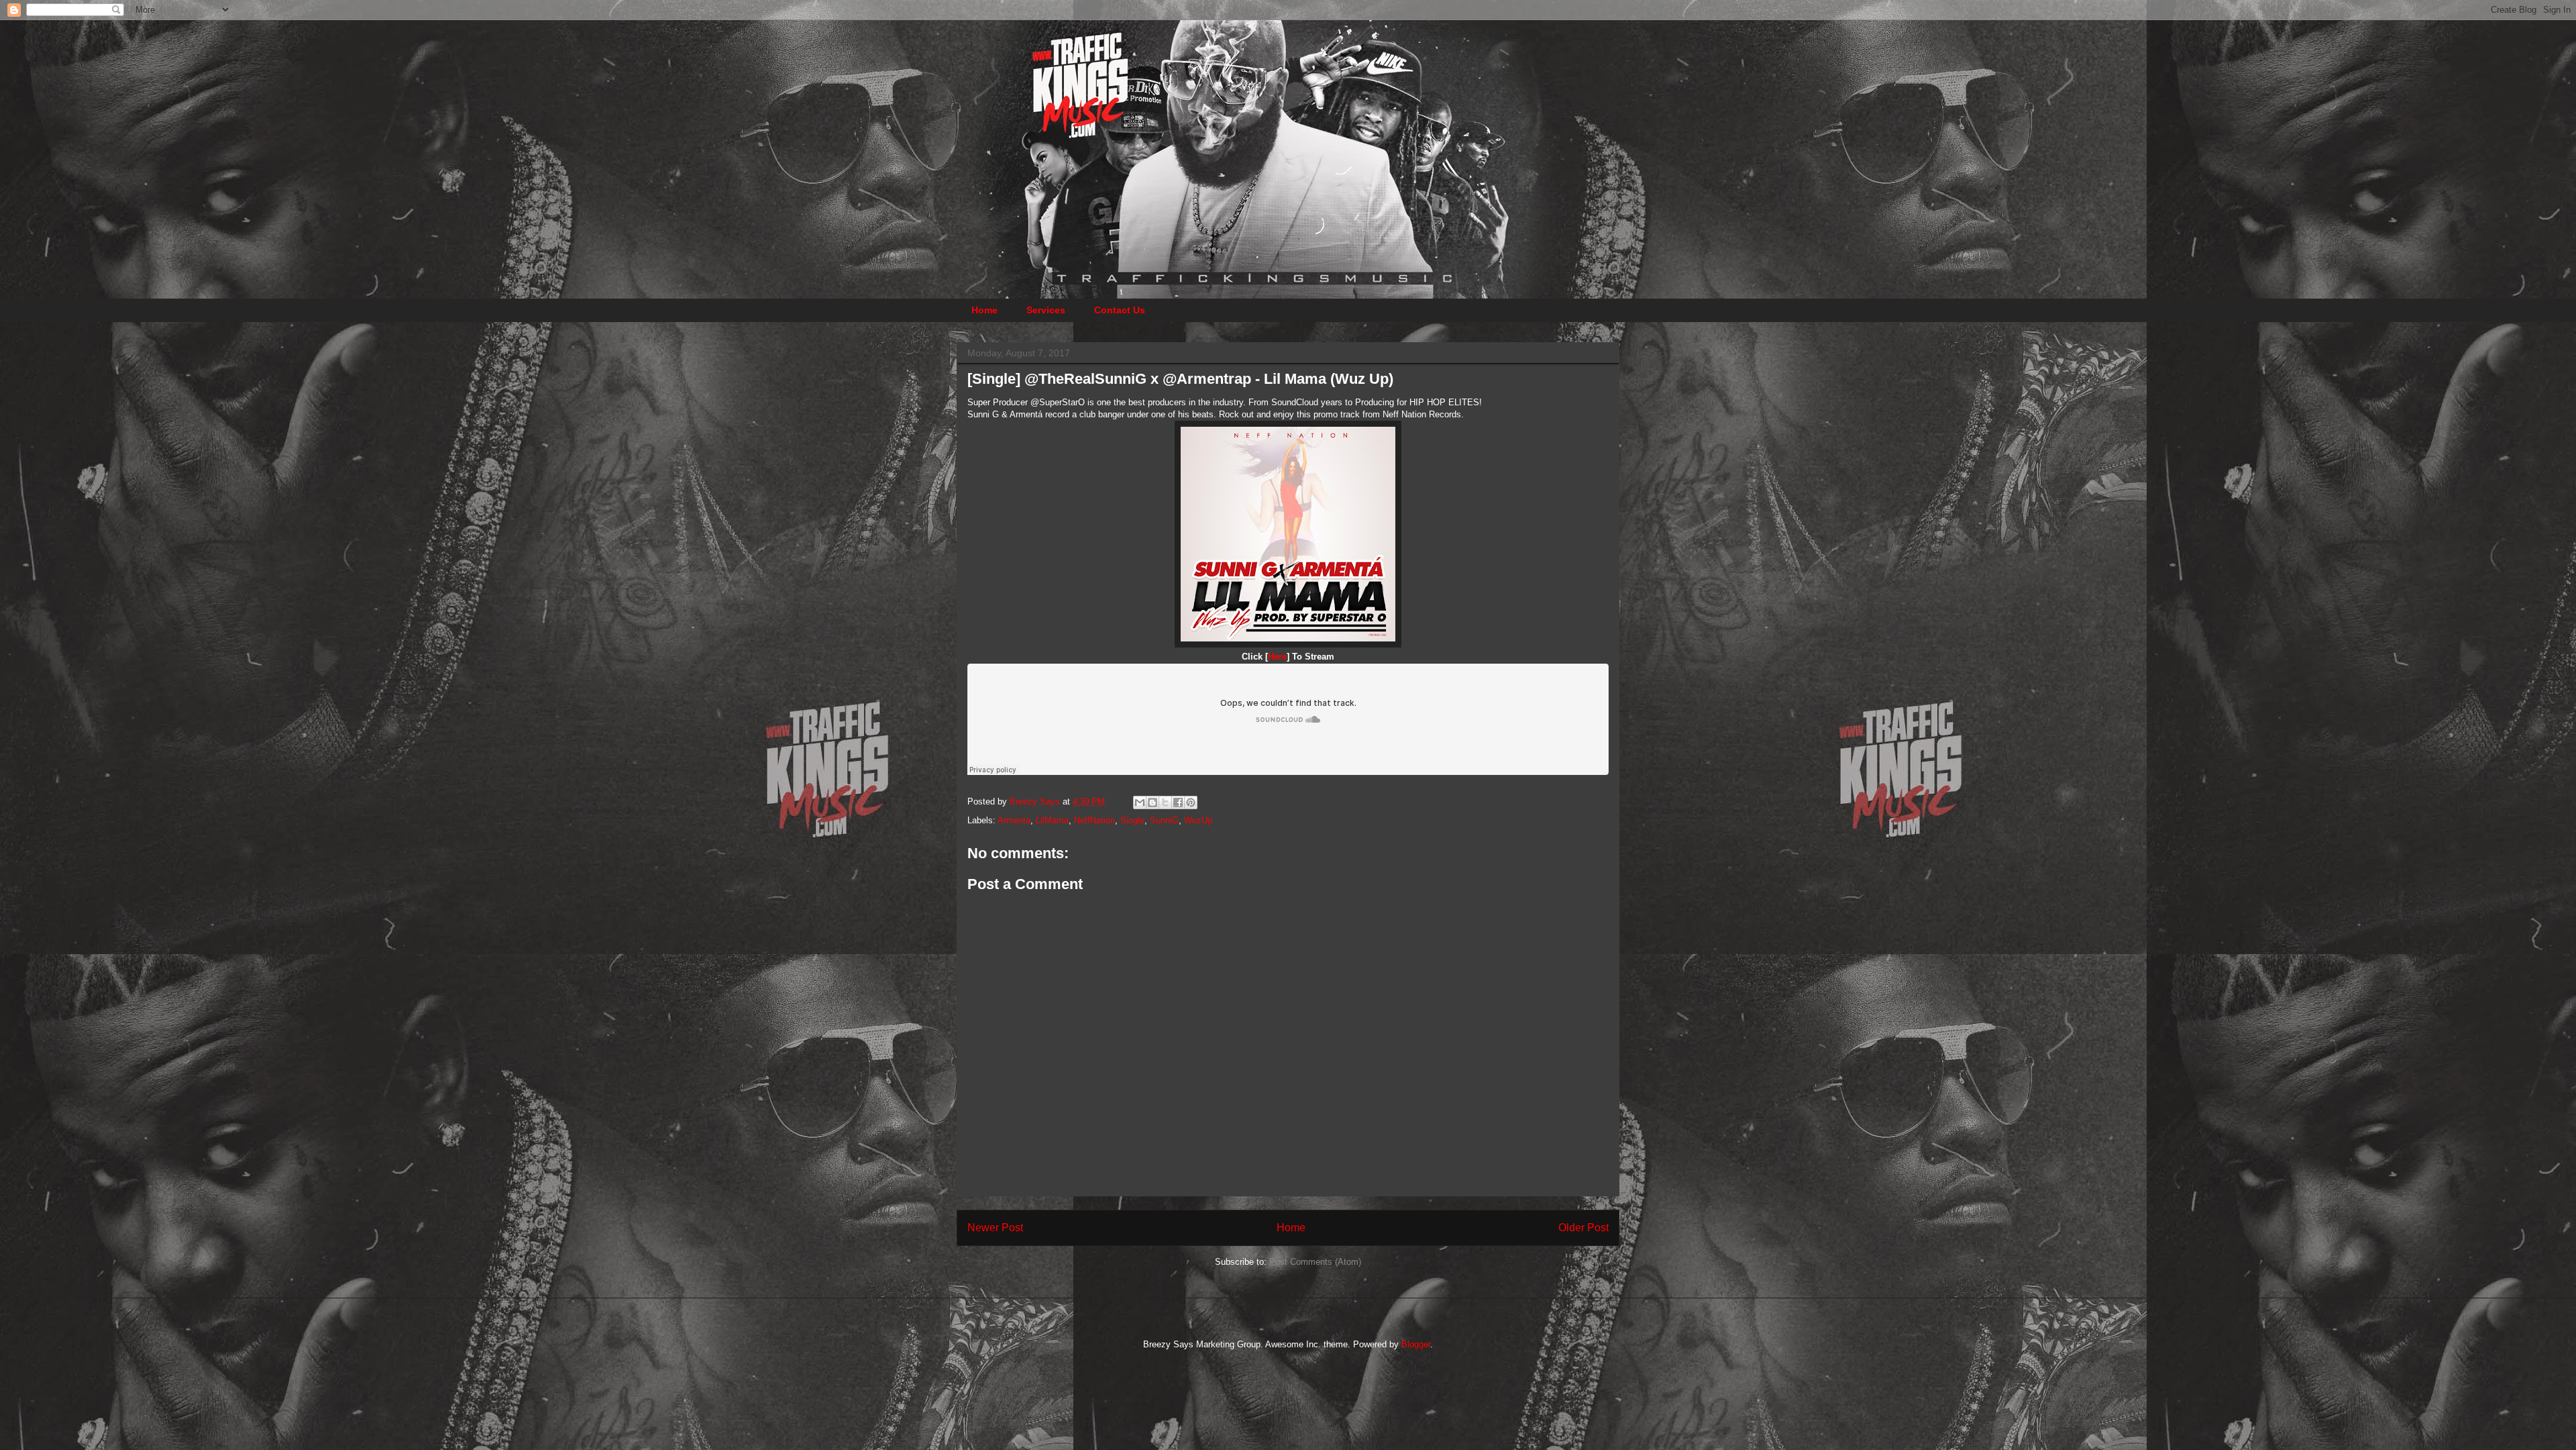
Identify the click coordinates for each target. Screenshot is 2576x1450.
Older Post (1584, 1228)
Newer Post (995, 1228)
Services (1046, 310)
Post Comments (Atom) (1315, 1262)
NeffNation (1094, 820)
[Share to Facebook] (1178, 802)
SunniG (1164, 820)
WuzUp (1198, 820)
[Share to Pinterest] (1191, 802)
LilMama (1052, 820)
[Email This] (1140, 802)
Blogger (1416, 1344)
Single (1132, 820)
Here (1277, 657)
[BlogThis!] (1152, 802)
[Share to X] (1165, 802)
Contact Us (1120, 310)
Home (984, 310)
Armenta (1014, 820)
